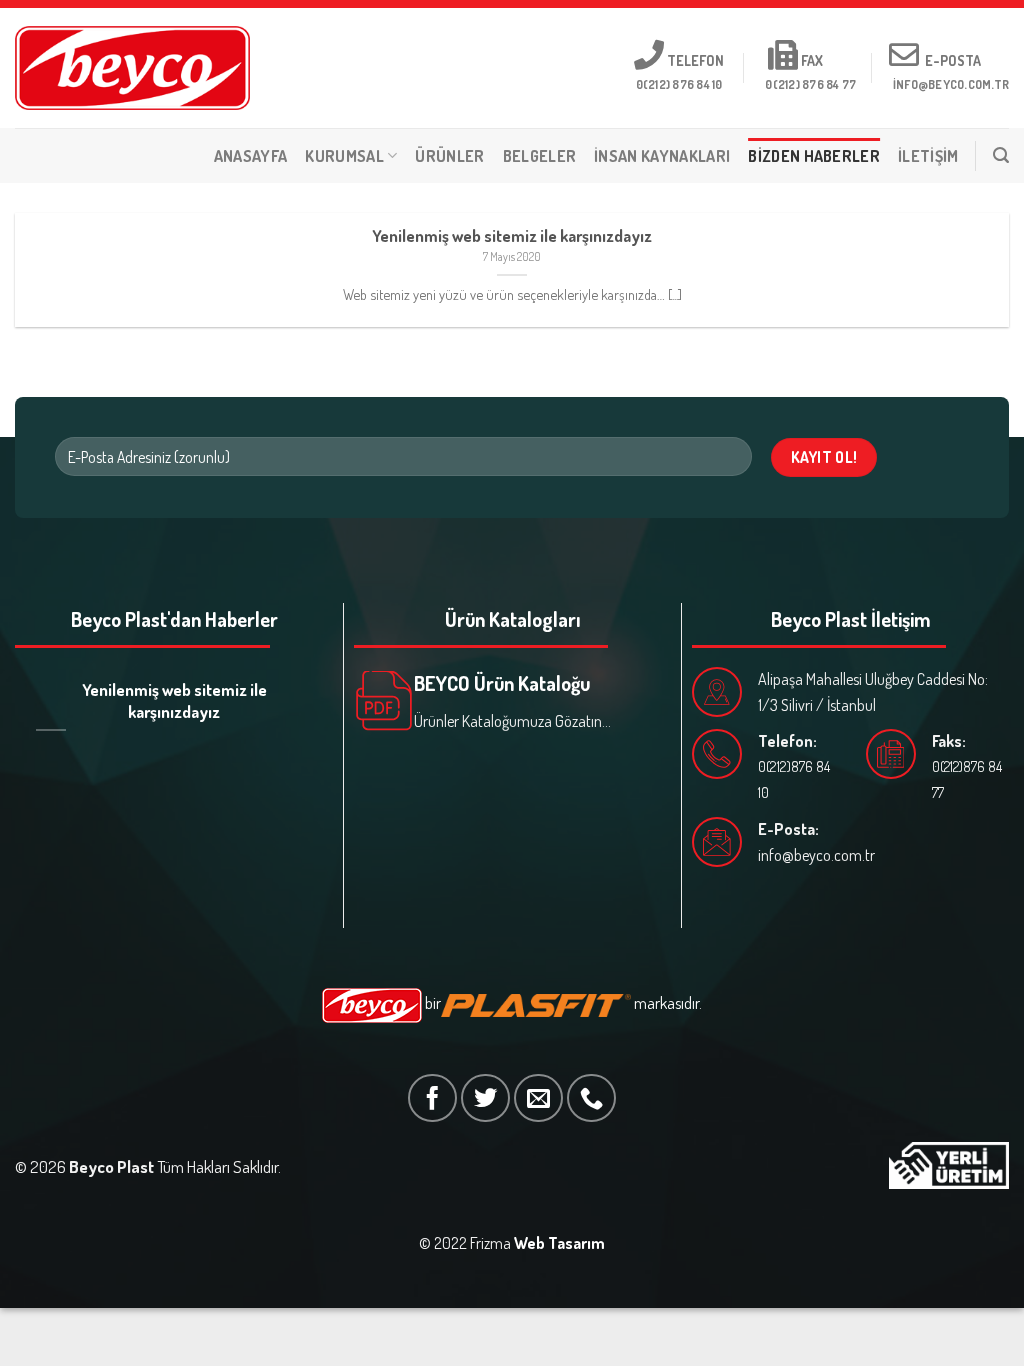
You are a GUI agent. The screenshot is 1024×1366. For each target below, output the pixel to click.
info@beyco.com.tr (816, 855)
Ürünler (449, 156)
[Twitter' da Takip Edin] (485, 1098)
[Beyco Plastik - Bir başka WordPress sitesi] (132, 67)
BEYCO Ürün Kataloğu (502, 683)
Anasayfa (251, 156)
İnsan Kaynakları (662, 156)
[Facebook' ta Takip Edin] (432, 1098)
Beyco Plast (111, 1166)
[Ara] (1001, 155)
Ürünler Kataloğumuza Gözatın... (512, 721)
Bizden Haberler (814, 156)
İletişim (928, 156)
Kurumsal (344, 156)
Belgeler (540, 156)
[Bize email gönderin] (538, 1098)
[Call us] (591, 1098)
